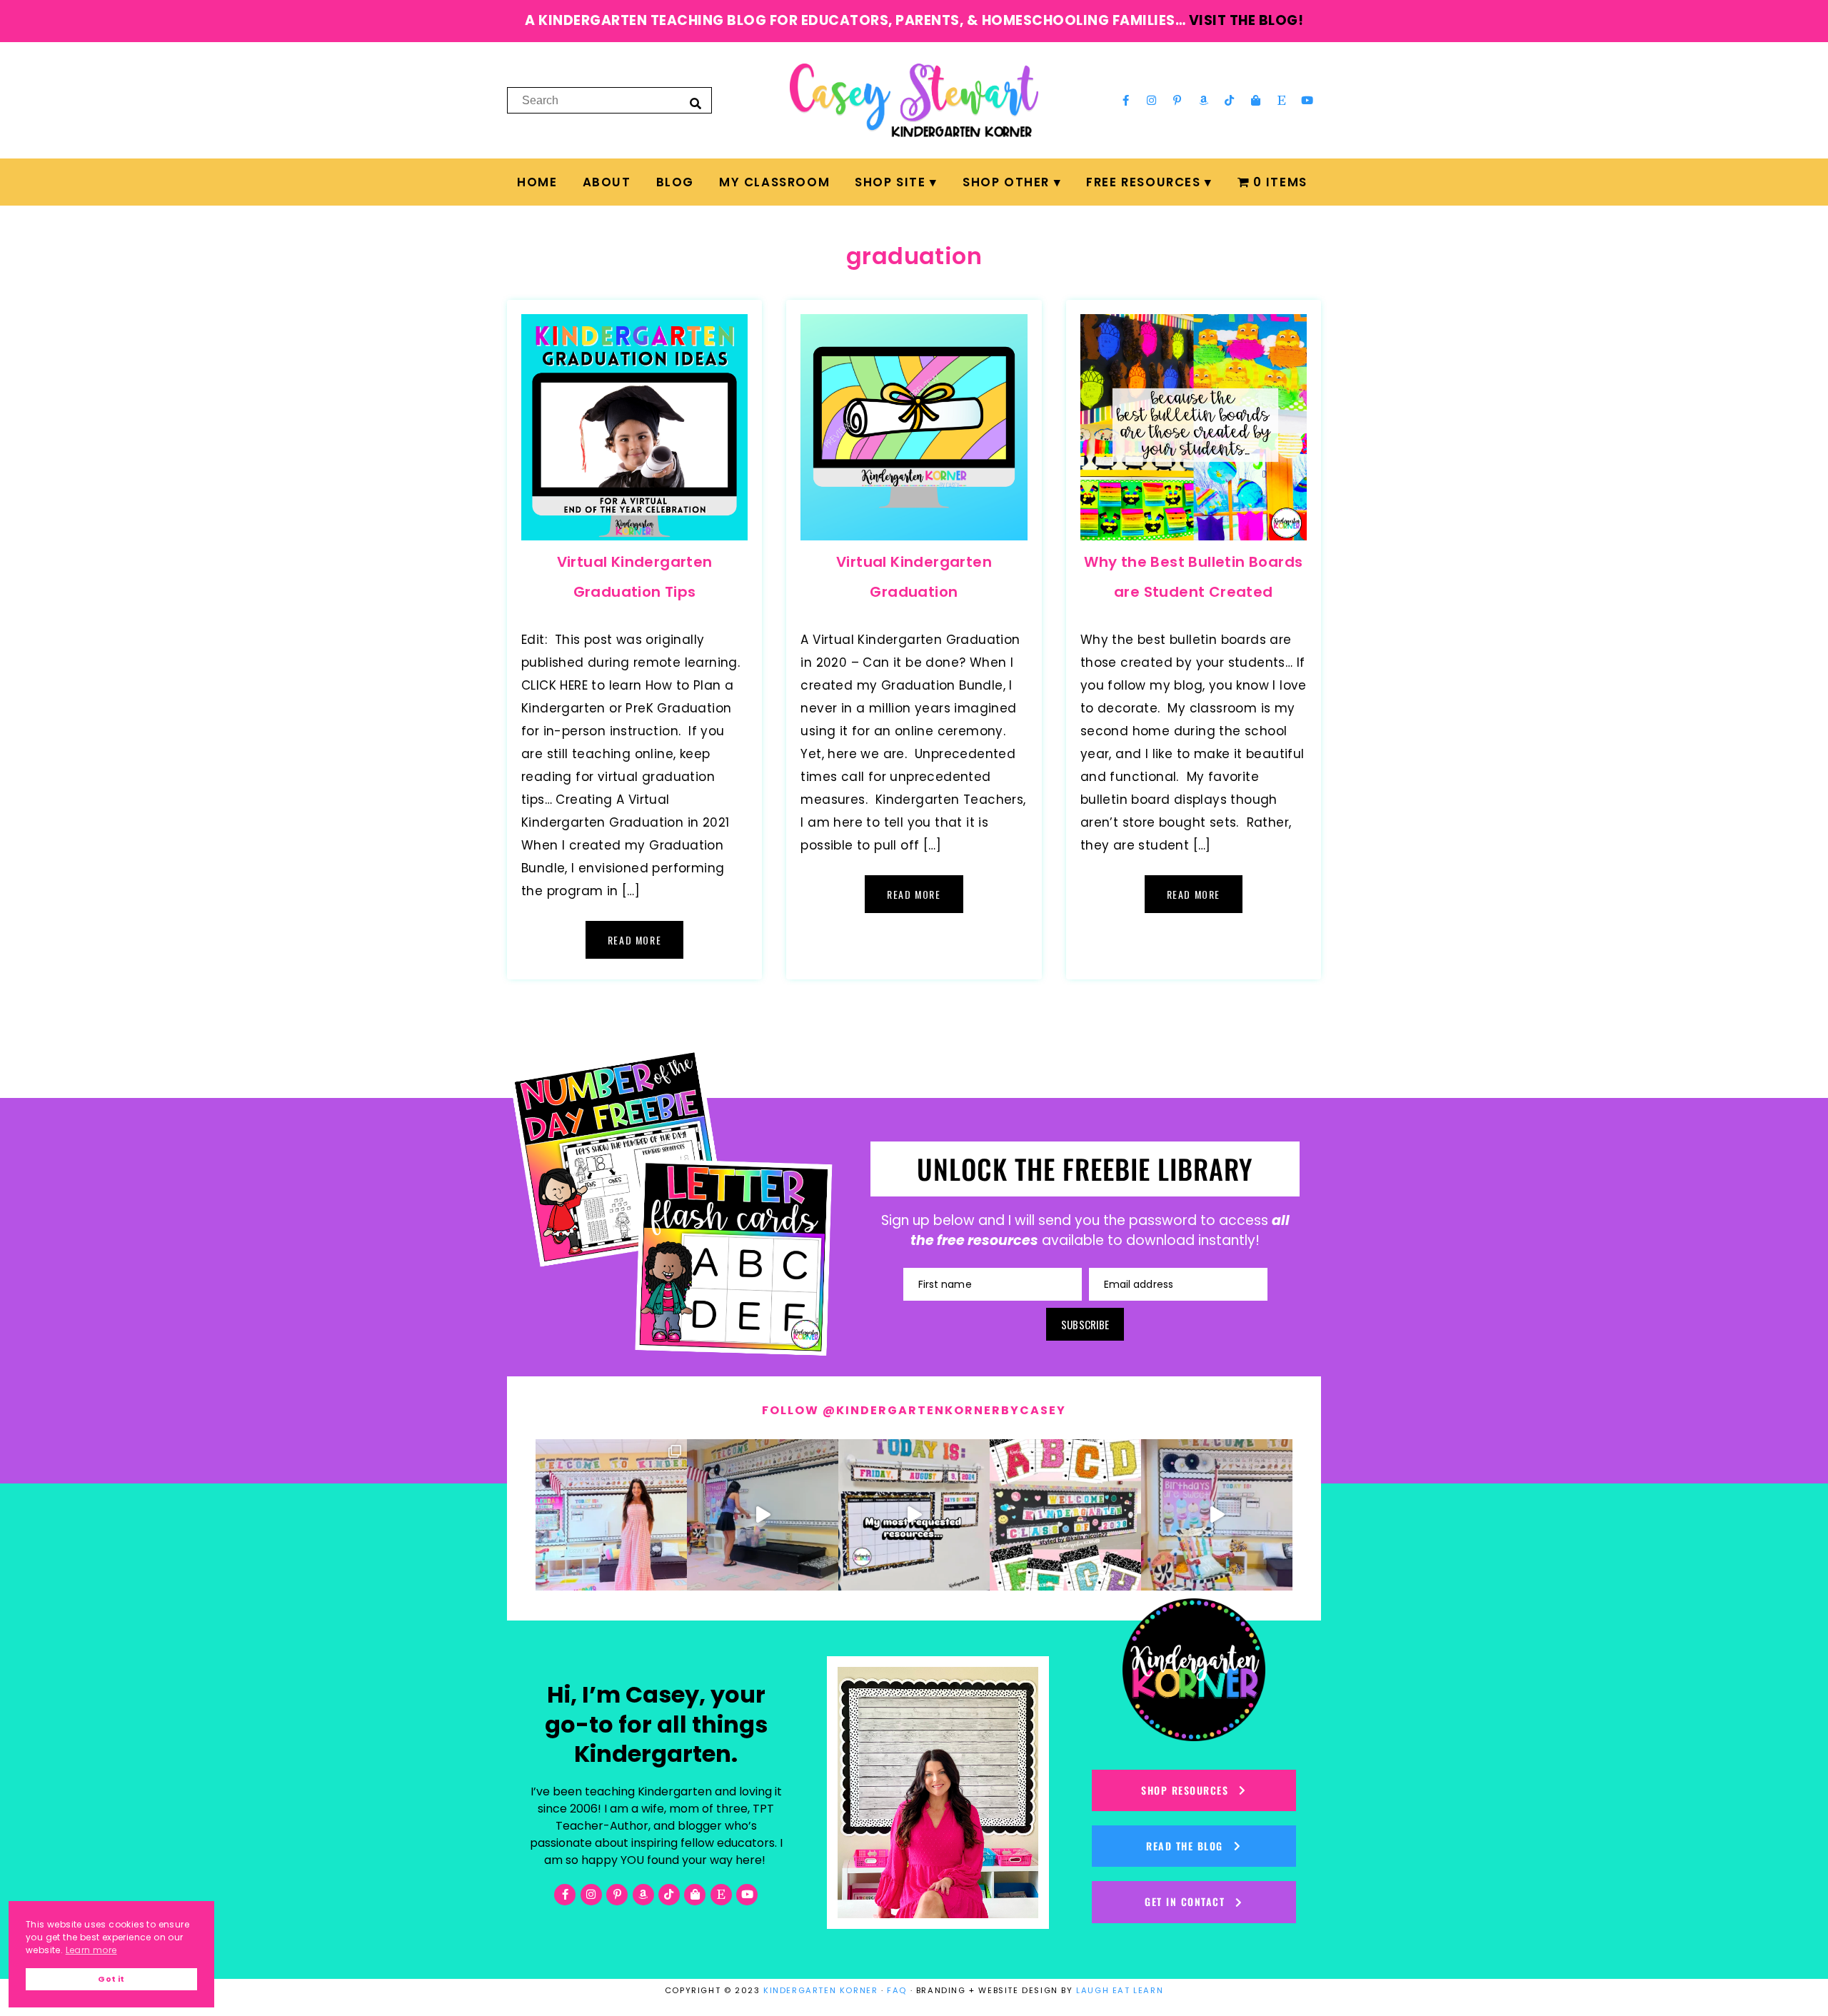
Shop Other (1006, 182)
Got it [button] (111, 1979)
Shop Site (890, 182)
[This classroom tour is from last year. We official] (1217, 1515)
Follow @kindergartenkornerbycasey (914, 1410)
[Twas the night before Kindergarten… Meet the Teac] (611, 1515)
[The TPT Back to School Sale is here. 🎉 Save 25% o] (914, 1515)
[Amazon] (1204, 100)
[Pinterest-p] (1177, 100)
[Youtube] (1307, 100)
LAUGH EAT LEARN (1120, 1990)
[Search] (695, 103)
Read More (634, 940)
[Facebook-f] (1125, 100)
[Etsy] (1282, 100)
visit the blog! (1246, 20)
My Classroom (774, 182)
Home (537, 182)
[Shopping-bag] (1255, 100)
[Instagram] (1152, 100)
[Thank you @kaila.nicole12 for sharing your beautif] (1065, 1515)
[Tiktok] (1230, 100)
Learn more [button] (91, 1950)
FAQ (897, 1990)
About (607, 182)
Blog (675, 182)
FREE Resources (1143, 182)
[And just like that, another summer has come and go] (763, 1515)
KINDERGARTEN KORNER (820, 1990)
